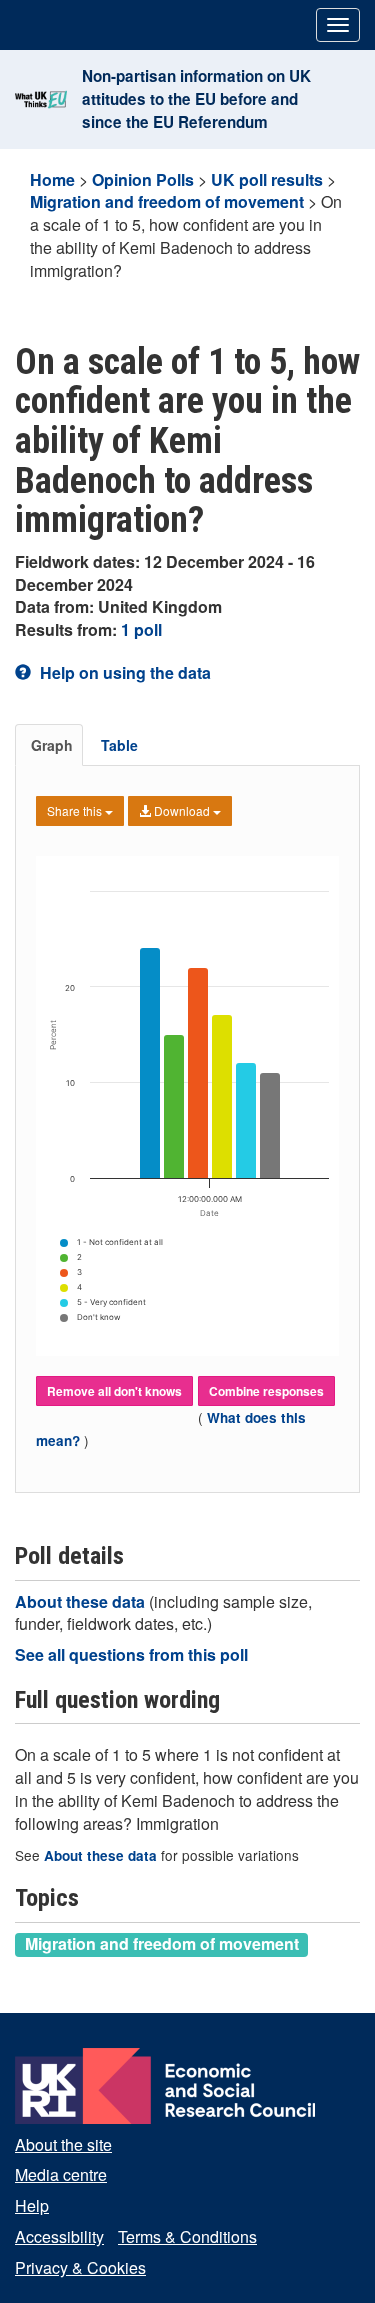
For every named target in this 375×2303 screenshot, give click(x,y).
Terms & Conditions (187, 2236)
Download (182, 810)
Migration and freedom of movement (167, 201)
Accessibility (59, 2236)
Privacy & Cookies (80, 2267)
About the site (63, 2144)
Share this (76, 810)
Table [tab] (119, 745)
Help (32, 2205)
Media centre (61, 2174)
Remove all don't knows (114, 1391)
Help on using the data (123, 672)
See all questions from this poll (131, 1654)
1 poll (141, 629)
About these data (82, 1601)
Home (52, 179)
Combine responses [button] (266, 1391)
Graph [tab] (52, 745)
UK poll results (267, 179)
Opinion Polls (143, 179)
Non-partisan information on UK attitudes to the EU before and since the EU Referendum (196, 99)
